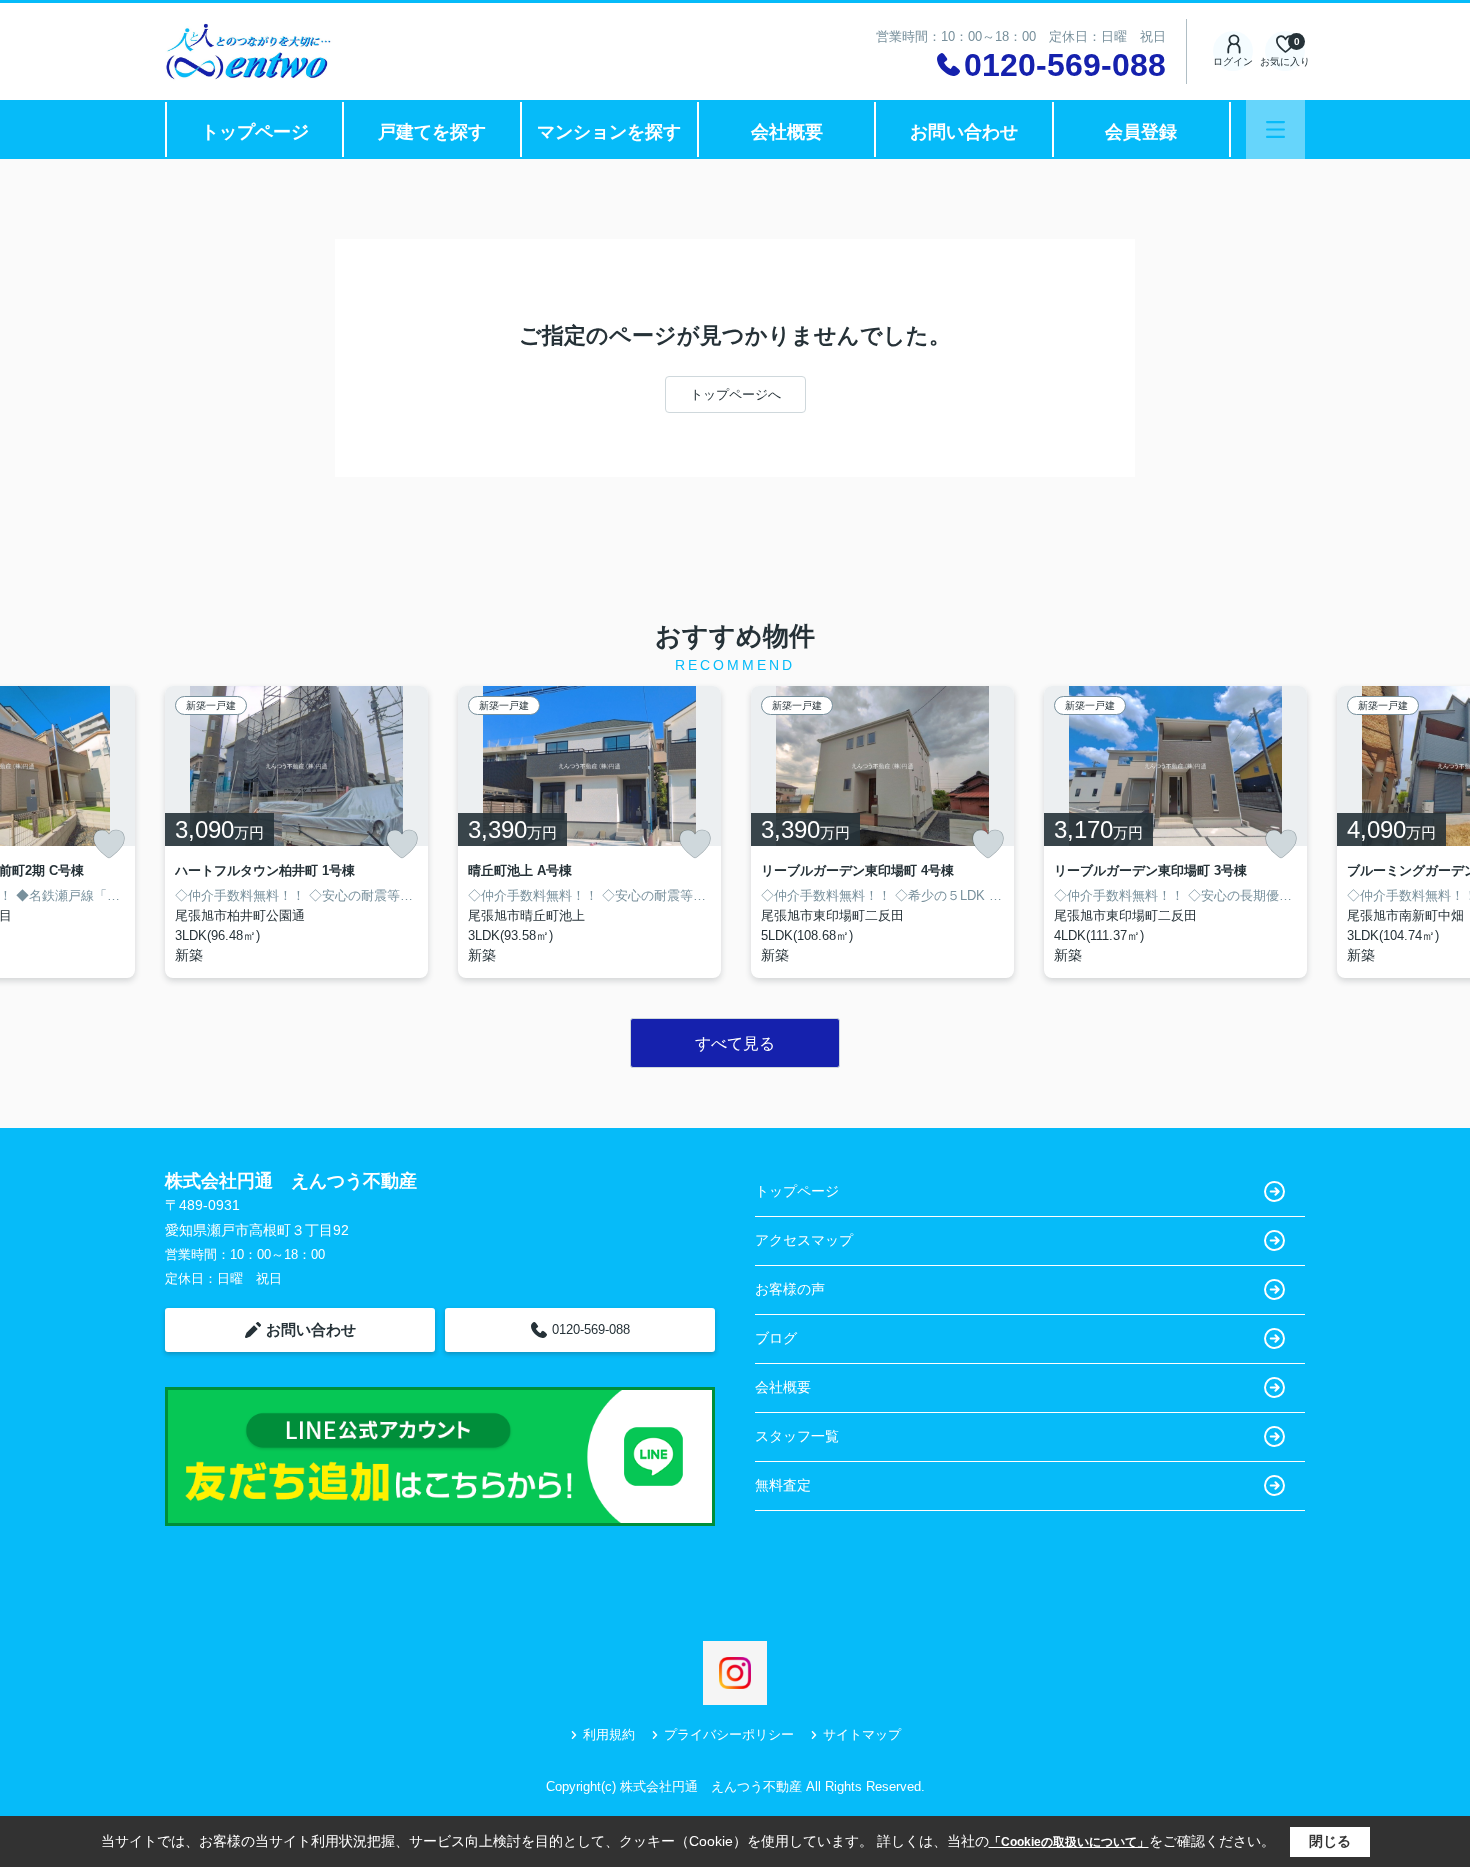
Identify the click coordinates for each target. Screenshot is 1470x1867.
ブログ (776, 1338)
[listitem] (296, 832)
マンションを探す (609, 132)
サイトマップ (862, 1734)
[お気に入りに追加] (109, 844)
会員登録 (1141, 132)
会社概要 (787, 132)
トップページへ (735, 394)
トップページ (255, 132)
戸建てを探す (432, 132)
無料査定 (783, 1485)
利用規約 (609, 1734)
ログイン (1233, 61)
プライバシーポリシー (729, 1734)
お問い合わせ (964, 132)
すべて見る (735, 1043)
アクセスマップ (804, 1240)
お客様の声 (790, 1289)
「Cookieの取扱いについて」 (1069, 1842)
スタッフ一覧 (797, 1436)
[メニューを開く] (1275, 129)
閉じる (1330, 1841)
